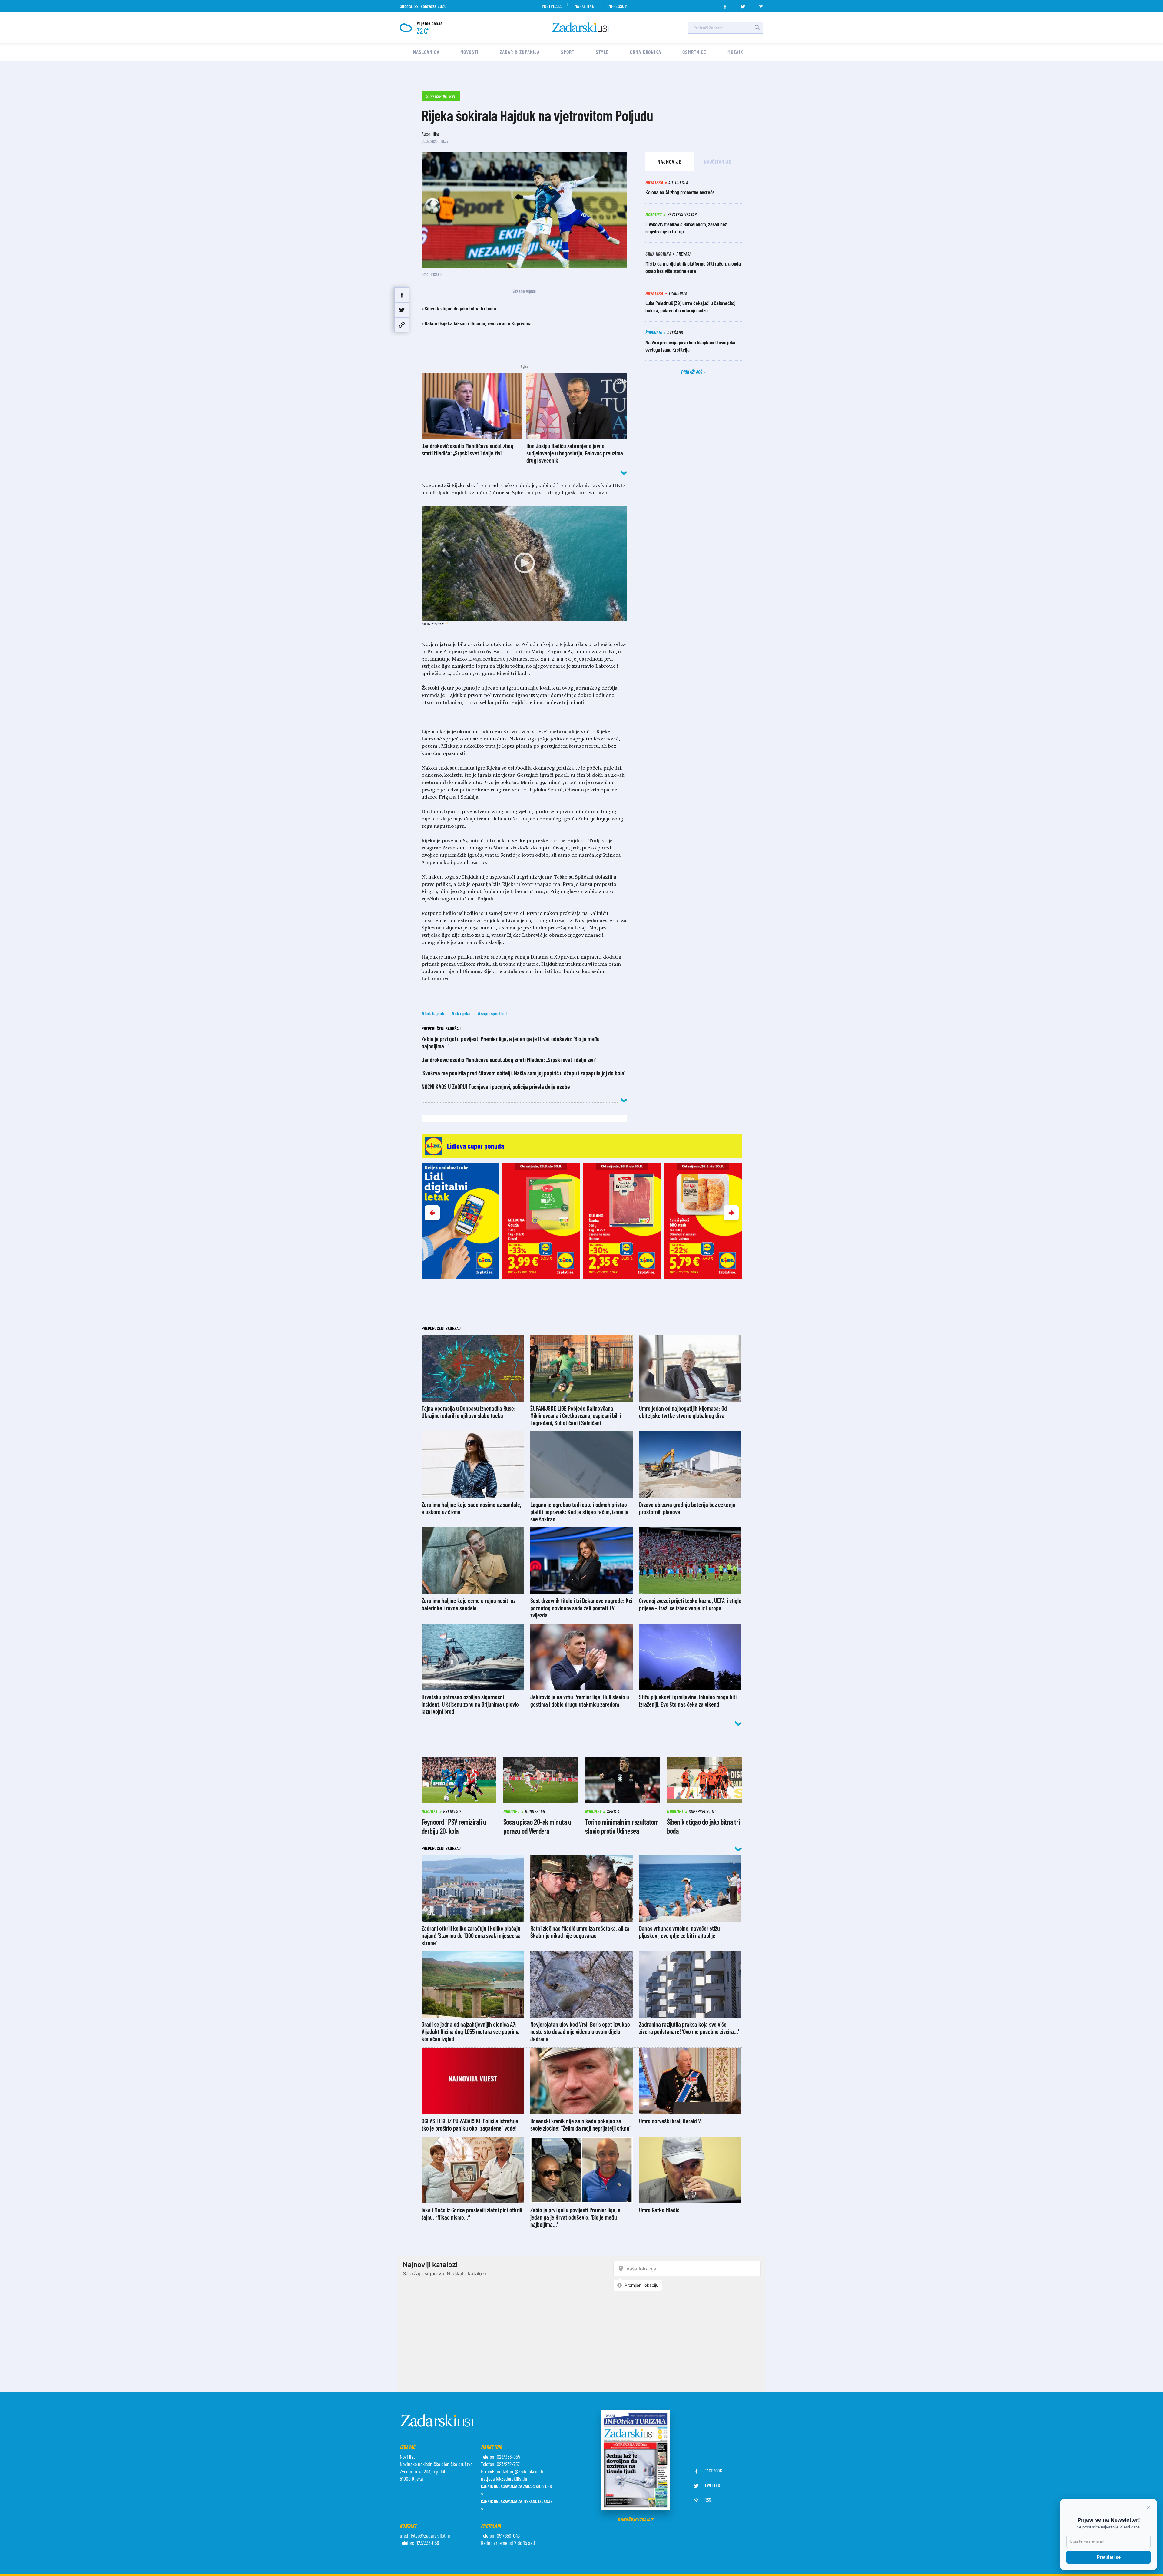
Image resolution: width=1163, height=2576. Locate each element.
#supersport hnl (492, 1013)
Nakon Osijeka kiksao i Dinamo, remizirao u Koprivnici (478, 323)
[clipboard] (402, 325)
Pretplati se (1109, 2557)
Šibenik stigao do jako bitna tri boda (460, 308)
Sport (568, 52)
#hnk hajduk (433, 1013)
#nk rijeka (461, 1013)
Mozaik (735, 52)
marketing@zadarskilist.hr (520, 2471)
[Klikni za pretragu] (757, 28)
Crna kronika (646, 52)
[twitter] (743, 5)
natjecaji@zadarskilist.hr (504, 2478)
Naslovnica (426, 52)
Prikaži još (692, 372)
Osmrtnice (694, 52)
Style (602, 52)
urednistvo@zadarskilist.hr (425, 2535)
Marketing (584, 6)
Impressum (617, 6)
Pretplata (552, 6)
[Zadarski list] (582, 27)
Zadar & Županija (520, 52)
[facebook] (725, 5)
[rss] (761, 5)
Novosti (469, 52)
